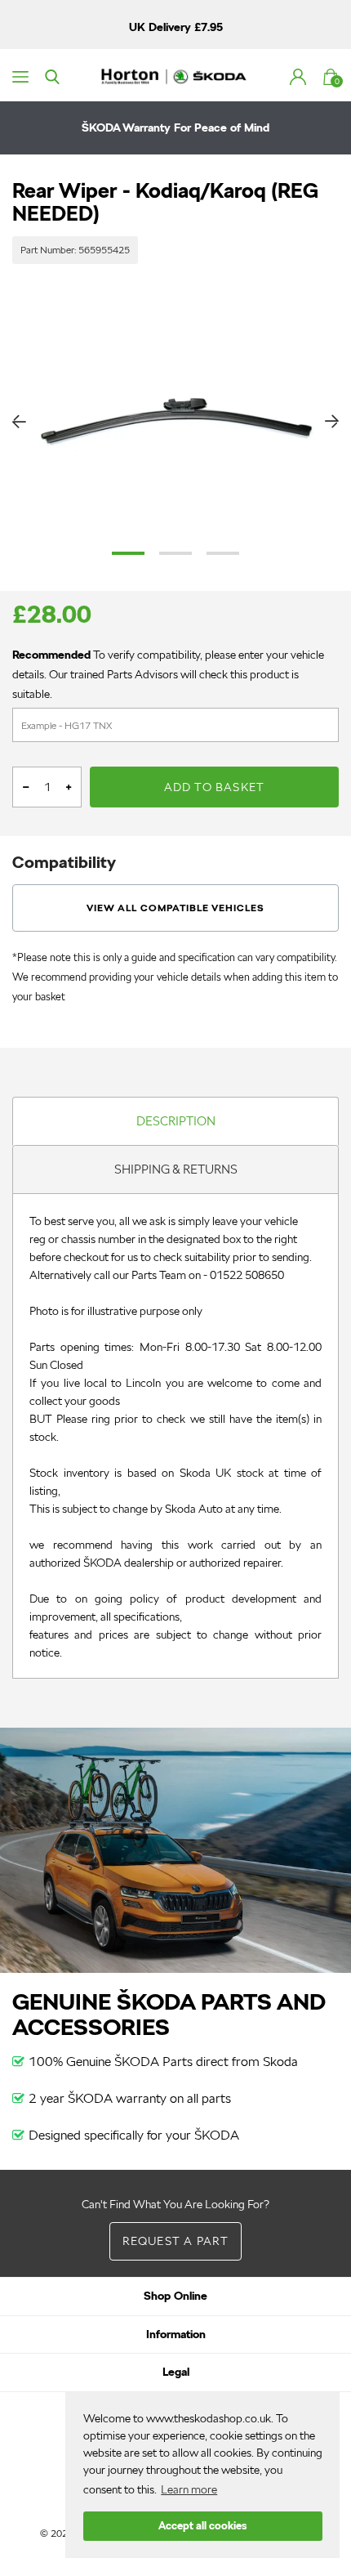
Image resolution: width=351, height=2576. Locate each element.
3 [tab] (223, 553)
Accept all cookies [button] (202, 2526)
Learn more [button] (189, 2489)
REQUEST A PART (176, 2241)
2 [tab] (175, 553)
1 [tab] (128, 553)
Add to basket (215, 787)
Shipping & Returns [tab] (176, 1169)
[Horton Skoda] (175, 75)
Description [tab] (176, 1121)
